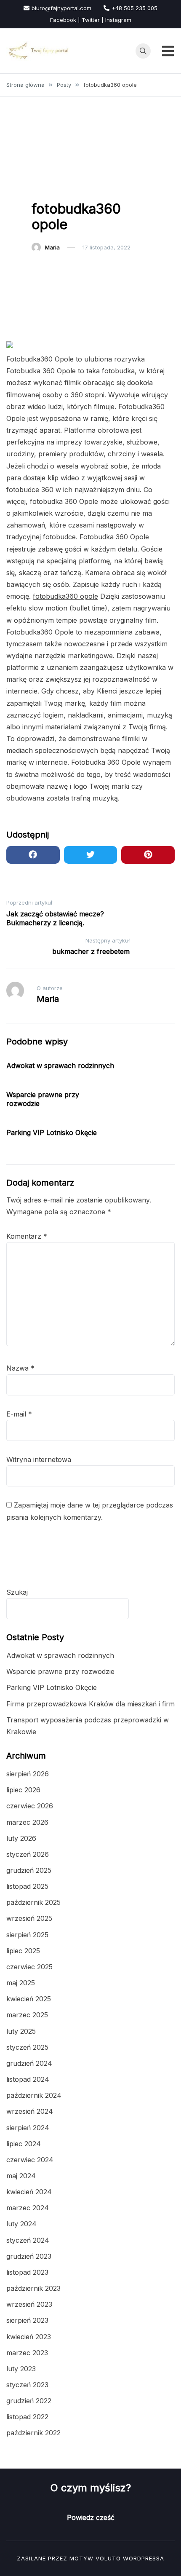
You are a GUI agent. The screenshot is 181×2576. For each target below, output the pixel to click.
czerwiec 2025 (29, 1967)
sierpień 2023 (27, 2320)
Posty (44, 187)
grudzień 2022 (29, 2401)
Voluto (108, 2558)
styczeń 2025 (27, 2047)
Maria (52, 247)
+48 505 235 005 (134, 8)
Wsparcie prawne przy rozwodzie (60, 1671)
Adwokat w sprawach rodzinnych (60, 1066)
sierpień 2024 (28, 2128)
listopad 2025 (27, 1886)
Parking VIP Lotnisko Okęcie (52, 1133)
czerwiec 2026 (30, 1806)
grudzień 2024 (29, 2063)
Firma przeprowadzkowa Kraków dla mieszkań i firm (90, 1704)
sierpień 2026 (28, 1774)
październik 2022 (33, 2433)
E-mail (19, 1414)
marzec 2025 (27, 2015)
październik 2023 (33, 2288)
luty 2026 (21, 1838)
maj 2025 (21, 1983)
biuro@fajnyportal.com (61, 8)
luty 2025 (21, 2031)
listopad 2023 (27, 2272)
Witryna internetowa (39, 1459)
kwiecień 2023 (29, 2337)
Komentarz (27, 1236)
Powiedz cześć (91, 2517)
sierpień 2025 (27, 1935)
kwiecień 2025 (29, 1999)
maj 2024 (21, 2176)
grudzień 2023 (29, 2256)
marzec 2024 (28, 2208)
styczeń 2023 (27, 2385)
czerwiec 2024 (30, 2160)
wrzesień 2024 (30, 2111)
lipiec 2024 (24, 2144)
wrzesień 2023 (29, 2304)
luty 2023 (21, 2369)
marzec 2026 (27, 1822)
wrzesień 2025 (29, 1918)
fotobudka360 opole (65, 596)
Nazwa (20, 1368)
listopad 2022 (27, 2417)
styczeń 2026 (28, 1854)
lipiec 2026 (23, 1790)
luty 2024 (21, 2224)
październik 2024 (34, 2095)
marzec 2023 (27, 2353)
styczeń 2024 (28, 2240)
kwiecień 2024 (29, 2192)
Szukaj (17, 1592)
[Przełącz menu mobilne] (168, 51)
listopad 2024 (28, 2079)
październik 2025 (33, 1902)
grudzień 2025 (29, 1870)
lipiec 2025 (23, 1951)
